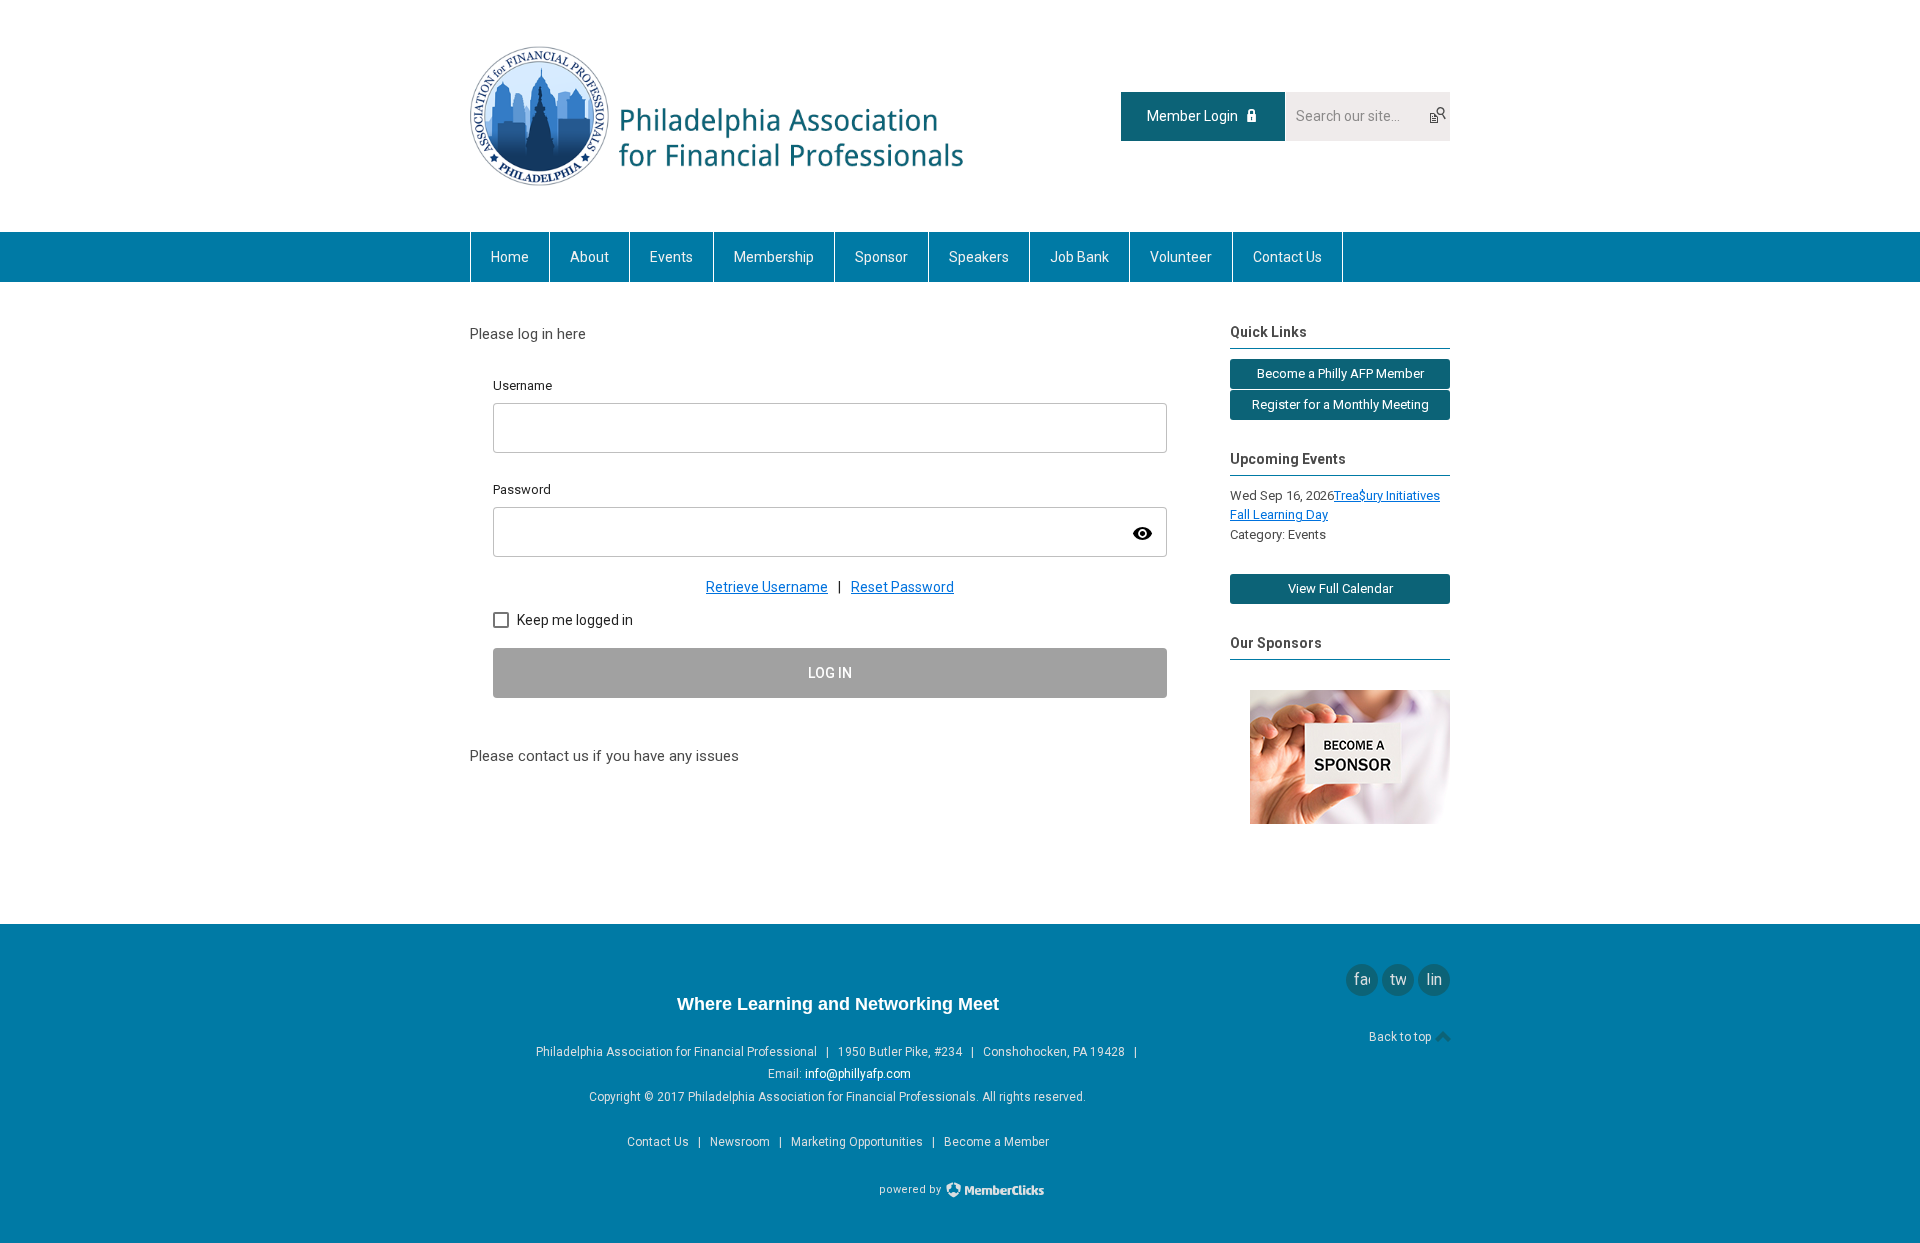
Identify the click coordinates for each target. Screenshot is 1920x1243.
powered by (911, 1189)
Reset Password (902, 587)
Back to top (1401, 1037)
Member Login (1192, 116)
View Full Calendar (1340, 588)
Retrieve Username (767, 587)
